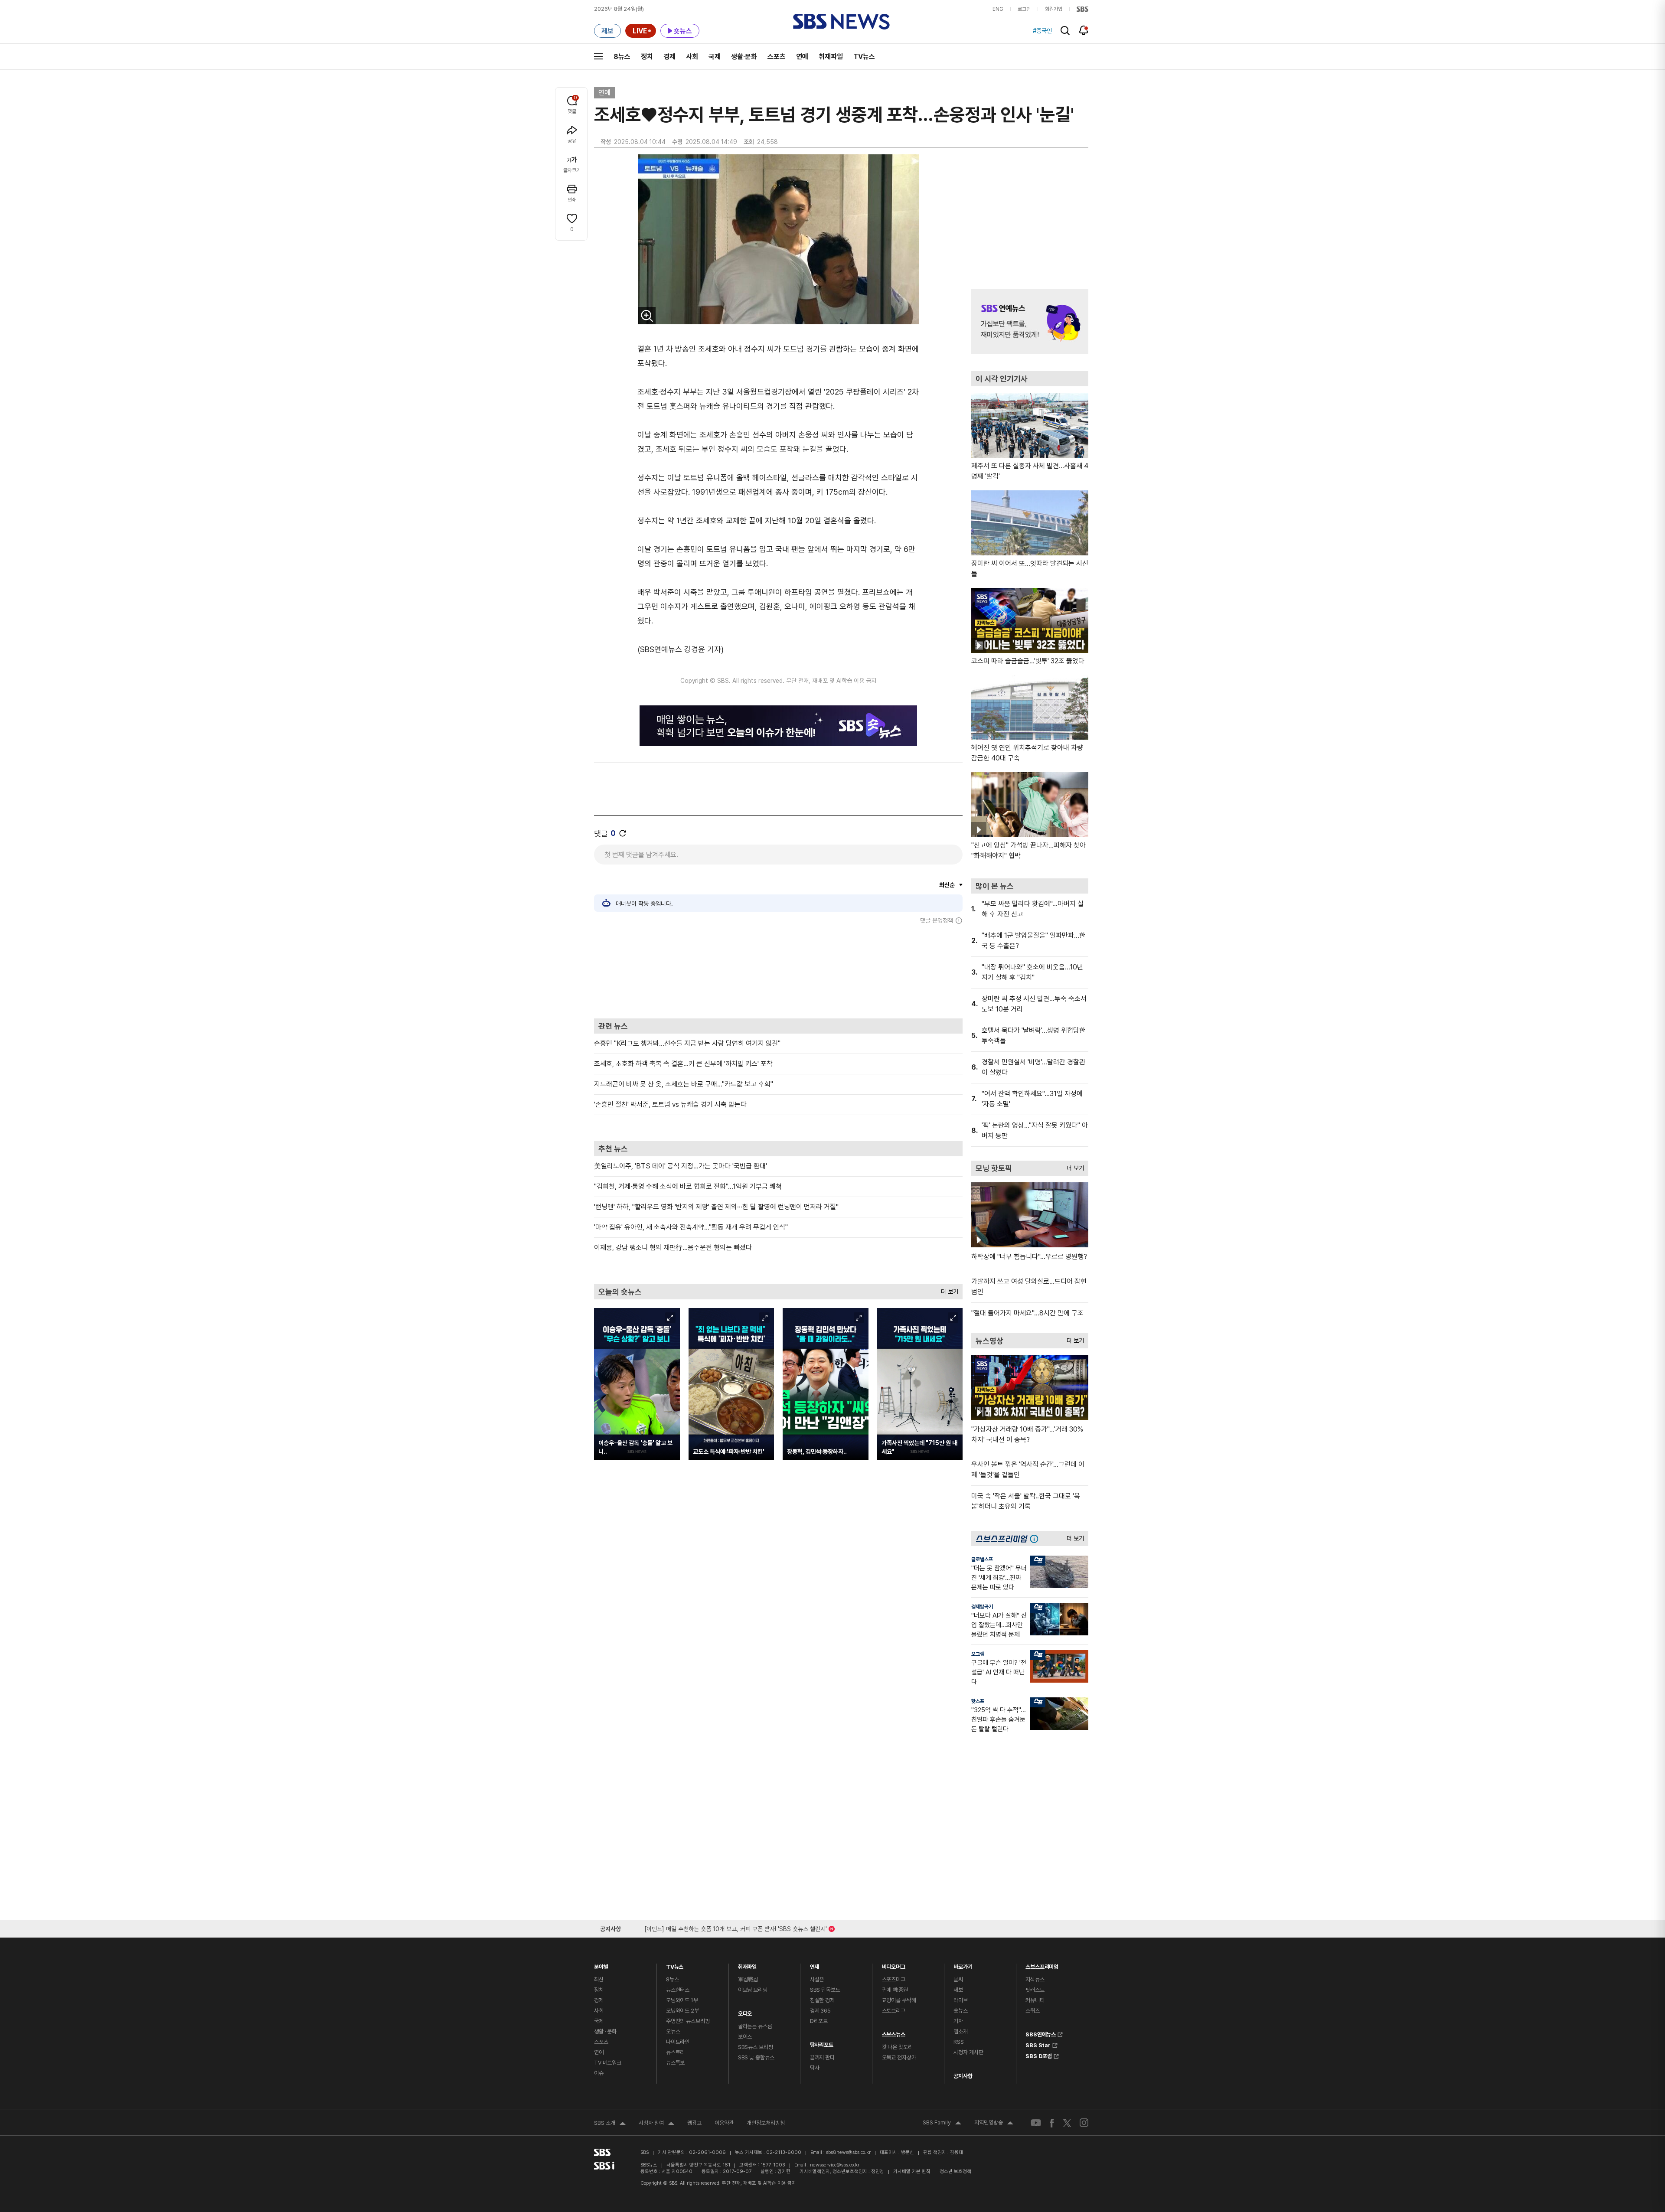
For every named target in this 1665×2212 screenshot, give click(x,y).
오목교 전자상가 (899, 2057)
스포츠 (777, 57)
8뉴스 (622, 57)
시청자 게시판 (968, 2052)
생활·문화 (744, 57)
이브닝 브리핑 (753, 1990)
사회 (692, 57)
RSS (959, 2042)
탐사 (815, 2068)
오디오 (745, 2011)
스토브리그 (894, 2011)
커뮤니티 (1035, 2000)
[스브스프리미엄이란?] (1036, 1538)
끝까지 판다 (822, 2057)
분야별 (601, 1965)
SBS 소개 (610, 2124)
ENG (998, 9)
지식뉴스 (1035, 1979)
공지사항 (963, 2076)
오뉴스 (673, 2031)
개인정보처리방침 (766, 2123)
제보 (958, 1990)
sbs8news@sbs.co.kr (848, 2152)
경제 (669, 57)
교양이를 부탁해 (899, 2000)
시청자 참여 (656, 2124)
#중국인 (1042, 31)
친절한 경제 (822, 2000)
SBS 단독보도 (825, 1990)
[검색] (1065, 31)
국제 (715, 57)
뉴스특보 (675, 2063)
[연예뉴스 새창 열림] (1030, 321)
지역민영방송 (994, 2124)
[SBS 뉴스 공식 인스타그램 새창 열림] (1084, 2123)
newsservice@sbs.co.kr (835, 2165)
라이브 (961, 2000)
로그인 (1024, 9)
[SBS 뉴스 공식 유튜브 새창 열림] (1036, 2123)
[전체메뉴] (598, 56)
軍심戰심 (748, 1979)
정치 (647, 57)
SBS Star (1038, 2044)
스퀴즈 (1033, 2011)
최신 (599, 1979)
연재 (815, 1965)
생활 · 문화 (605, 2031)
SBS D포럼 (1039, 2055)
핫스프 (978, 1701)
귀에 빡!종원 (895, 1990)
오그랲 (978, 1654)
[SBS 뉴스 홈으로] (841, 22)
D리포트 (819, 2021)
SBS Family (942, 2124)
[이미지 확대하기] (647, 316)
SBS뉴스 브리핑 (756, 2047)
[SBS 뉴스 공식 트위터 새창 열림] (1067, 2122)
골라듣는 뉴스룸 (755, 2026)
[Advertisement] (778, 971)
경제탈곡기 (982, 1607)
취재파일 (831, 57)
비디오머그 (894, 1965)
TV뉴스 (864, 57)
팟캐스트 (1035, 1990)
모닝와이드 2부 (682, 2011)
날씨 (958, 1979)
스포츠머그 (894, 1979)
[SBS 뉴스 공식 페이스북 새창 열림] (1052, 2123)
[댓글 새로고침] (623, 833)
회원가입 (1054, 9)
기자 (958, 2021)
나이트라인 (678, 2042)
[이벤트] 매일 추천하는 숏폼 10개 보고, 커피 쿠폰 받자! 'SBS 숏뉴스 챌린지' (736, 1927)
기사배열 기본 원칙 (912, 2171)
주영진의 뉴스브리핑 (688, 2021)
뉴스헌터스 (678, 1990)
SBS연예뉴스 (1041, 2033)
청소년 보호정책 (955, 2171)
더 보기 (947, 1290)
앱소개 (961, 2031)
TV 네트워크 (608, 2063)
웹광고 (694, 2123)
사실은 (817, 1979)
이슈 (599, 2073)
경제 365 (820, 2011)
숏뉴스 (961, 2011)
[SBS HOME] (1082, 9)
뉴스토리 (675, 2052)
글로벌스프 (982, 1559)
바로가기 (963, 1965)
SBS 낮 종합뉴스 (756, 2057)
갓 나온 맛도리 (897, 2047)
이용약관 (724, 2123)
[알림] (1084, 30)
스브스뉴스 (894, 2032)
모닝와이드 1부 (682, 2000)
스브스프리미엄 (1042, 1965)
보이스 (745, 2037)
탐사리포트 (822, 2043)
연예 (802, 57)
